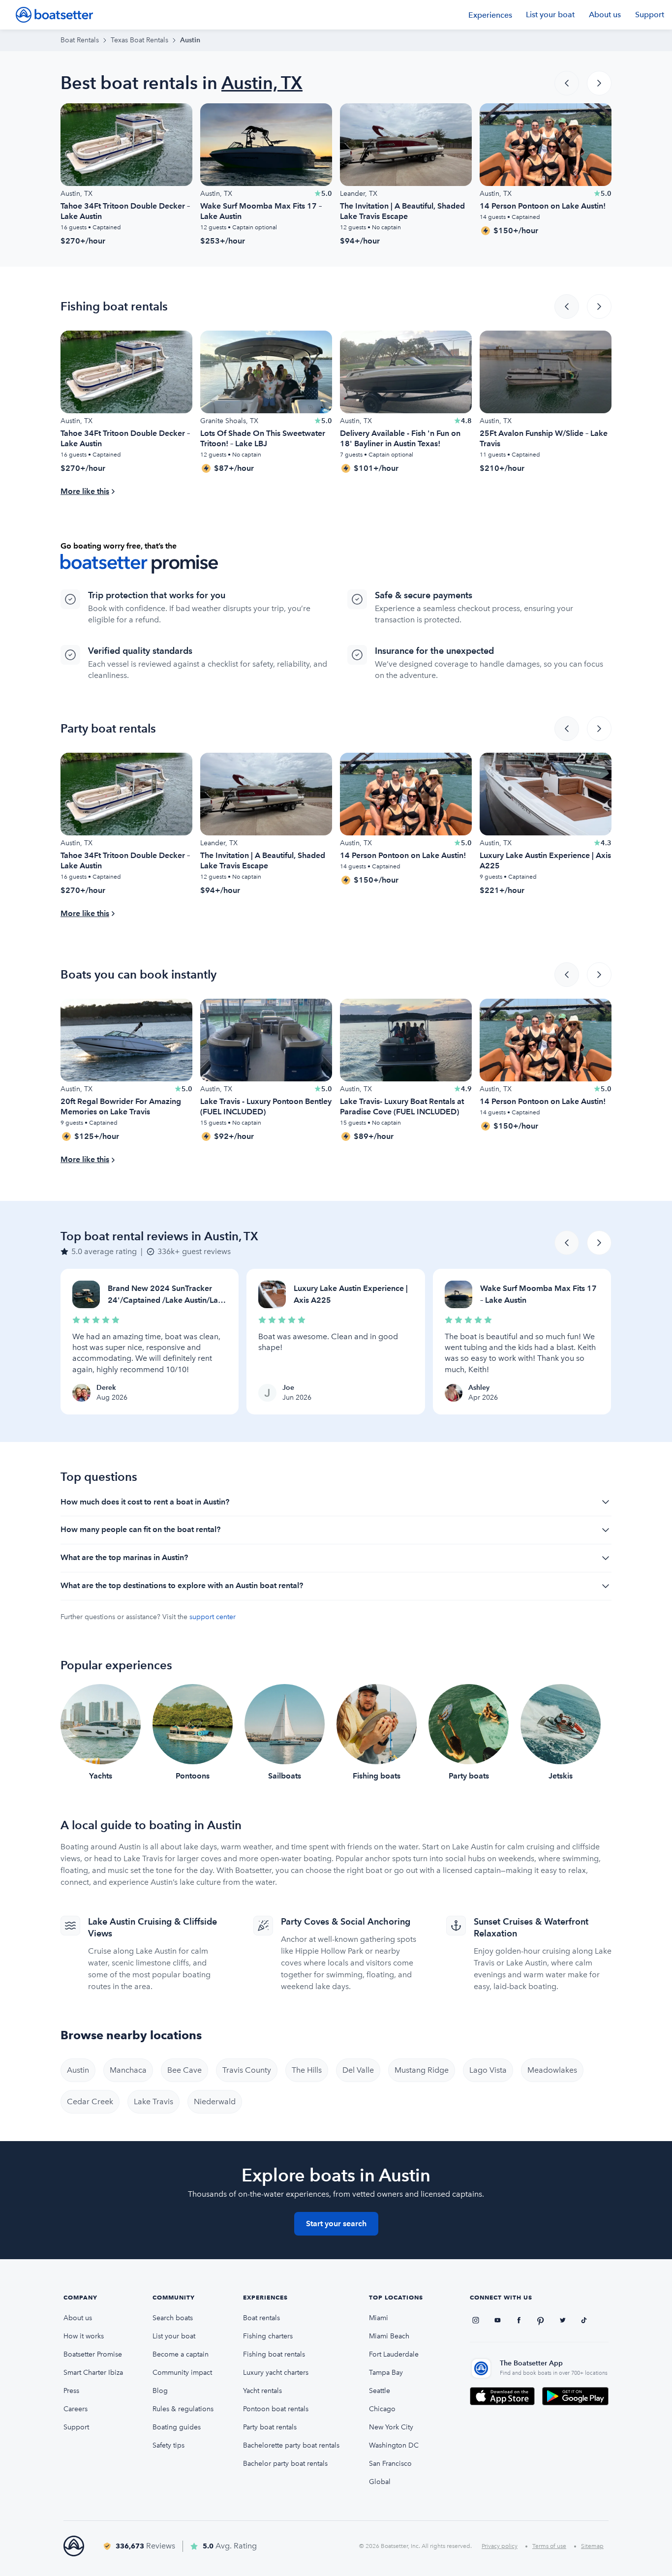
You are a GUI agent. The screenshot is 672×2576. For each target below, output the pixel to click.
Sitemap (592, 2546)
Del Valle (358, 2070)
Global (380, 2482)
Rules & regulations (183, 2409)
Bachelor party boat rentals (285, 2464)
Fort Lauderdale (394, 2354)
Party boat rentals (270, 2427)
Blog (160, 2391)
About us (605, 15)
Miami (379, 2318)
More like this (85, 491)
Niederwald (215, 2101)
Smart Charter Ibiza (93, 2373)
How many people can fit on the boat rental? (140, 1529)
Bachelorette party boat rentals (291, 2445)
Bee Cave (184, 2070)
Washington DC (394, 2445)
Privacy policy (500, 2546)
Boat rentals (261, 2318)
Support (650, 15)
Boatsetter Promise (93, 2354)
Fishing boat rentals (274, 2354)
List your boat (550, 15)
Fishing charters (268, 2336)
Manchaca (128, 2070)
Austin (78, 2070)
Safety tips (168, 2445)
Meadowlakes (552, 2070)
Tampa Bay (386, 2373)
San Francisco (390, 2464)
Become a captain (181, 2354)
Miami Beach (389, 2336)
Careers (76, 2409)
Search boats (173, 2318)
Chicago (382, 2409)
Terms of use (549, 2546)
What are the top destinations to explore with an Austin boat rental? (182, 1585)
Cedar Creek (90, 2101)
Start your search (336, 2223)
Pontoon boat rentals (276, 2409)
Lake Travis (153, 2101)
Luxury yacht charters (276, 2373)
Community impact (182, 2373)
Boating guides (177, 2427)
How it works (84, 2336)
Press (71, 2391)
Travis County (247, 2070)
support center (213, 1617)
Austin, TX (262, 83)
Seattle (380, 2391)
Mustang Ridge (422, 2070)
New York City (391, 2427)
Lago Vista (488, 2070)
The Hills (307, 2070)
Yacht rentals (262, 2391)
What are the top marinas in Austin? (124, 1557)
